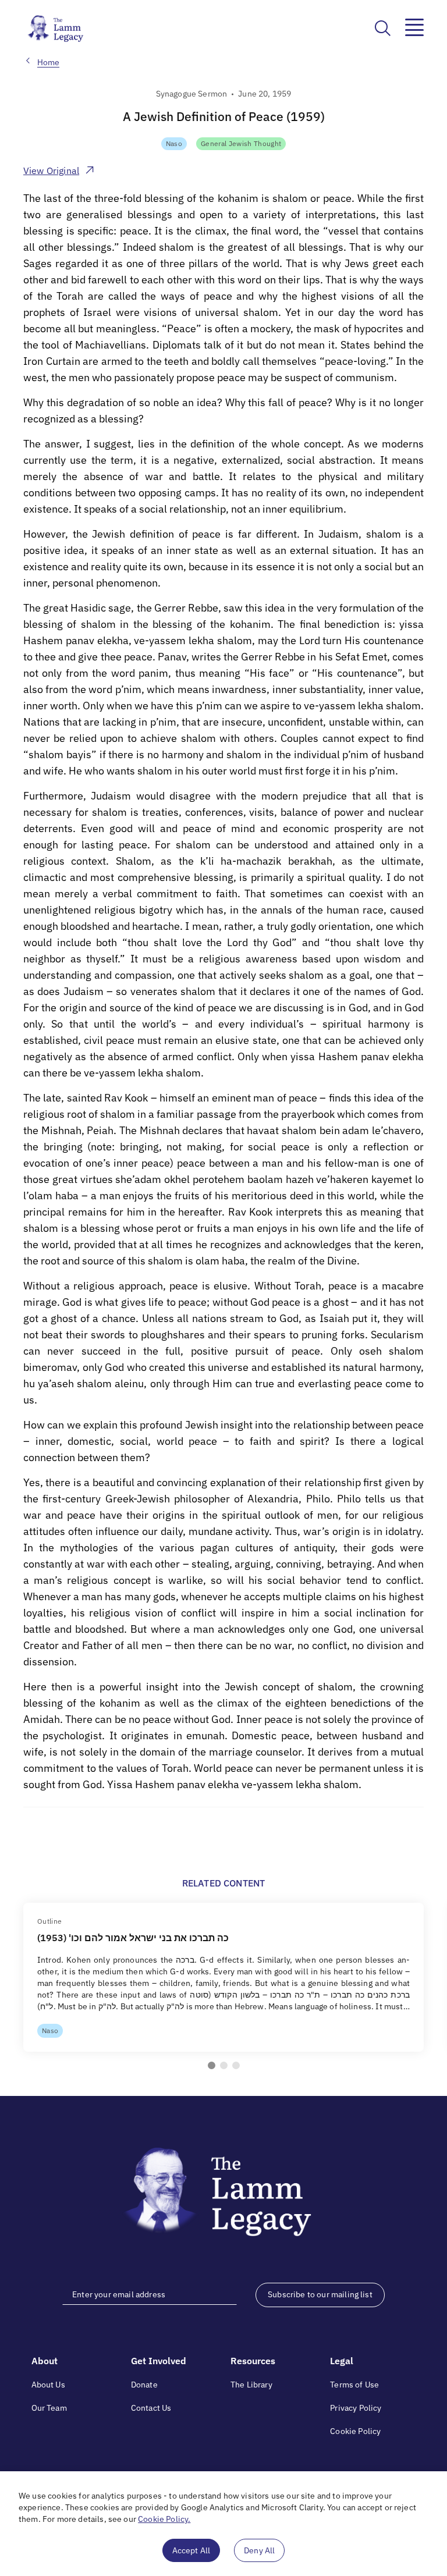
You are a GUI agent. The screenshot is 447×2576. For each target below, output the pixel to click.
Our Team (49, 2408)
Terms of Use (354, 2385)
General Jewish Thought (241, 143)
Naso (174, 143)
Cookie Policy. (164, 2519)
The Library (251, 2385)
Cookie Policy (355, 2431)
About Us (48, 2385)
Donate (144, 2385)
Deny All (259, 2550)
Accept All (191, 2550)
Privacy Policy (356, 2408)
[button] (212, 2065)
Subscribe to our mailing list (320, 2294)
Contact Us (151, 2408)
